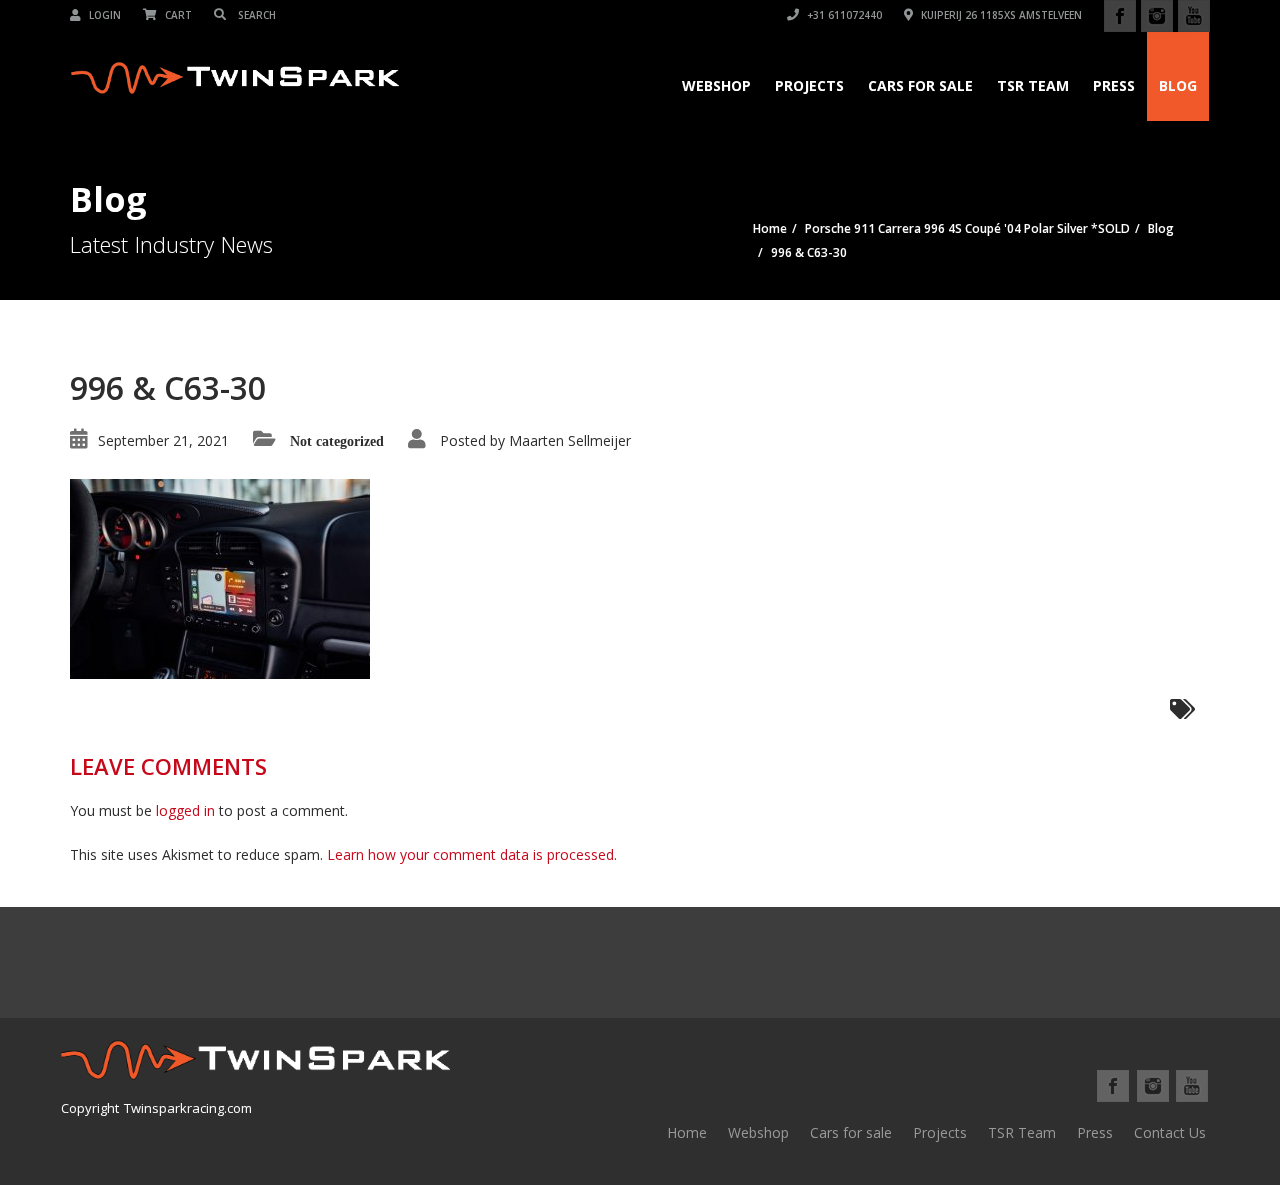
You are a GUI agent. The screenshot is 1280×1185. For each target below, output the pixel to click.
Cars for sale (851, 1132)
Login (103, 15)
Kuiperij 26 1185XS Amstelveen (1000, 15)
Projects (809, 85)
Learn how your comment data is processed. (472, 854)
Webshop (716, 85)
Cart (177, 15)
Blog (1178, 85)
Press (1114, 85)
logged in (185, 810)
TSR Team (1033, 85)
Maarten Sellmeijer (570, 440)
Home (687, 1132)
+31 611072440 (843, 15)
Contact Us (1170, 1132)
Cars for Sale (920, 85)
